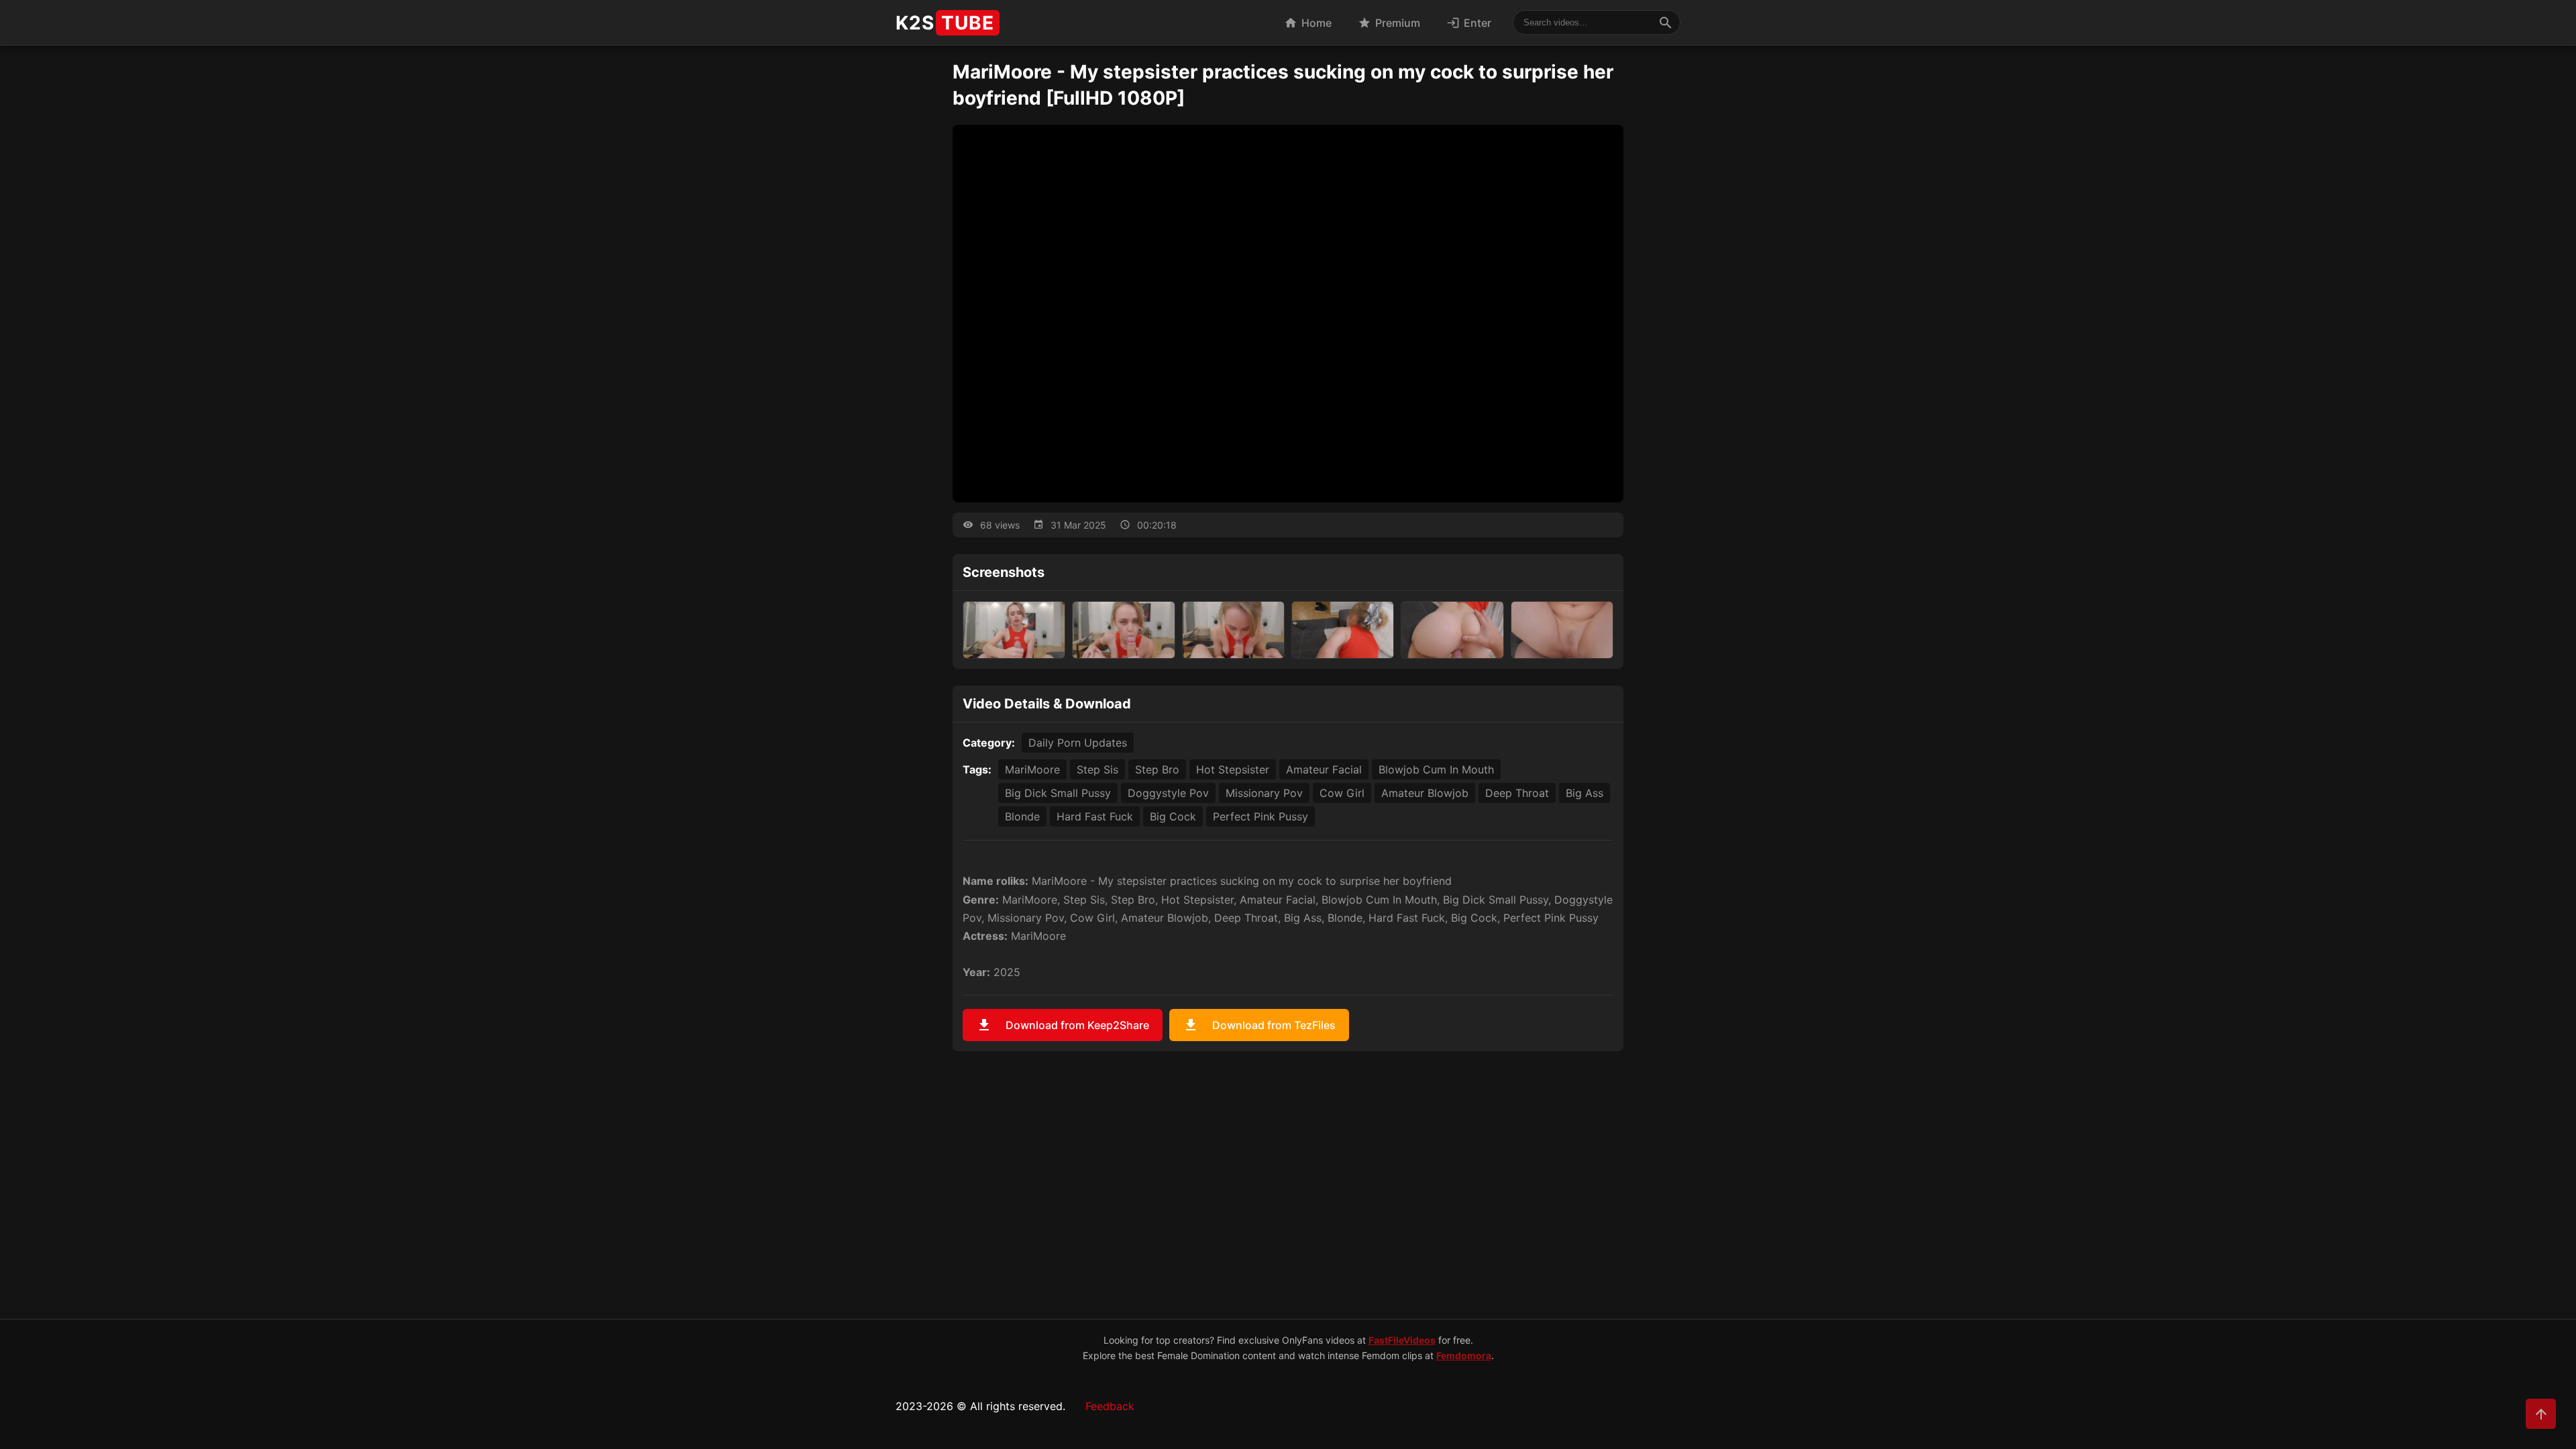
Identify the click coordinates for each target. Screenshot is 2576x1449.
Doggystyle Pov (1168, 793)
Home (1308, 23)
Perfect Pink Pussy (1260, 816)
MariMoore (1032, 769)
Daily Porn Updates (1078, 743)
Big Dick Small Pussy (1058, 793)
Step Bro (1157, 769)
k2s (945, 23)
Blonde (1022, 816)
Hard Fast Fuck (1095, 816)
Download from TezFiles (1259, 1025)
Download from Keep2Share (1063, 1025)
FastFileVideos (1402, 1340)
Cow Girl (1342, 793)
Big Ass (1585, 793)
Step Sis (1097, 769)
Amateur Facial (1324, 769)
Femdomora (1464, 1355)
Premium (1389, 23)
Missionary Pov (1264, 793)
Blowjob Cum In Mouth (1436, 769)
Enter (1469, 23)
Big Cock (1173, 816)
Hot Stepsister (1233, 769)
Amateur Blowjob (1425, 793)
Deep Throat (1517, 793)
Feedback (1110, 1406)
